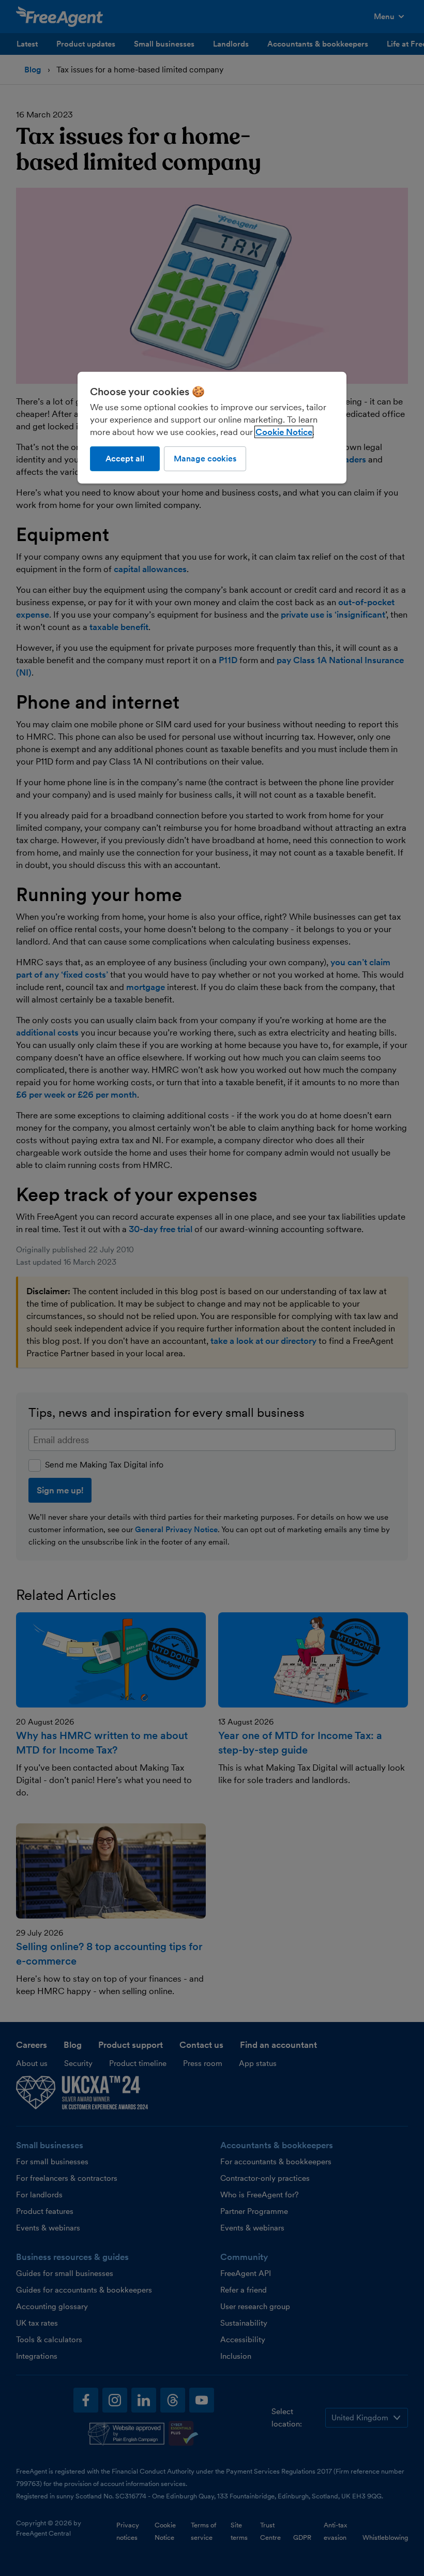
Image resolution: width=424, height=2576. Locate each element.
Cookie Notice (284, 432)
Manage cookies (205, 459)
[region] (212, 428)
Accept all (125, 459)
